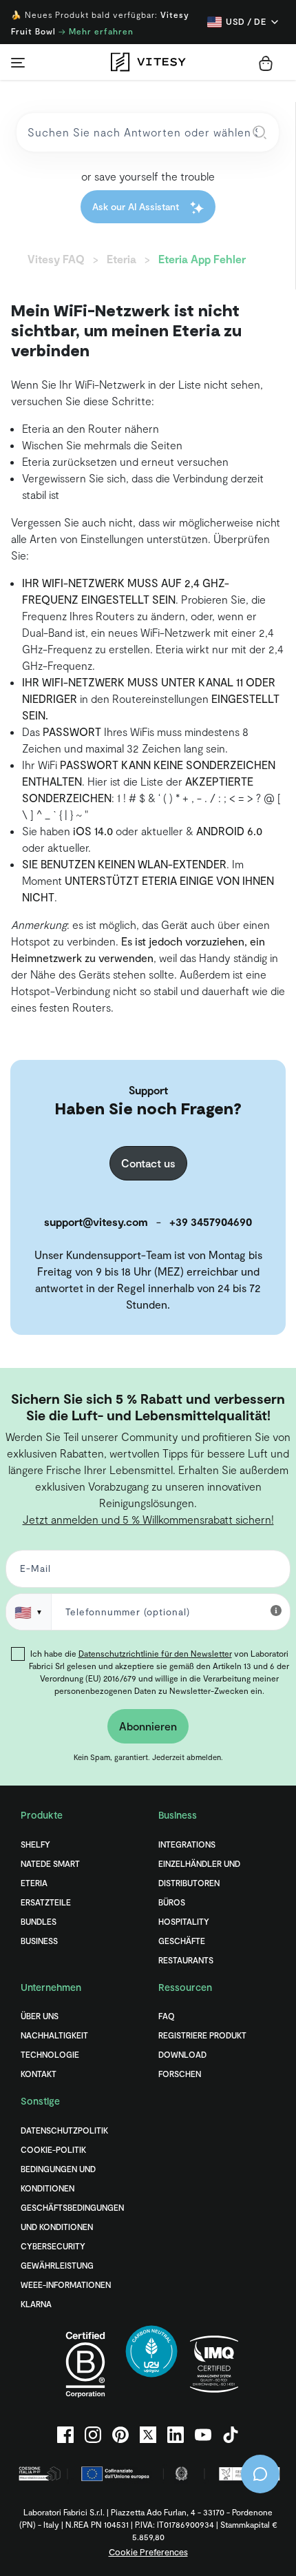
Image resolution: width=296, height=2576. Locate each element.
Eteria (34, 1883)
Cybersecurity (53, 2246)
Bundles (39, 1921)
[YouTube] (203, 2435)
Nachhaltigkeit (54, 2035)
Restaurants (186, 1960)
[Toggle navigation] (18, 62)
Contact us (148, 1163)
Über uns (40, 2016)
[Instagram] (93, 2435)
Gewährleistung (57, 2265)
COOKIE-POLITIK (53, 2149)
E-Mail (33, 1572)
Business (39, 1941)
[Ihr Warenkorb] (266, 63)
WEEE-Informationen (66, 2284)
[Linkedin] (176, 2435)
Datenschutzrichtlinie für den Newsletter (155, 1653)
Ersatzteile (46, 1902)
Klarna (36, 2304)
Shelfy (35, 1844)
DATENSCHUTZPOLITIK (64, 2130)
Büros (172, 1902)
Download (182, 2054)
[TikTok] (231, 2435)
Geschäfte (182, 1941)
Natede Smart (50, 1863)
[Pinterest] (120, 2435)
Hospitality (184, 1921)
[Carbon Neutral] (151, 2364)
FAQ (167, 2016)
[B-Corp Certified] (85, 2364)
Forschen (180, 2074)
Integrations (187, 1844)
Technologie (50, 2054)
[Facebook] (65, 2435)
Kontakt (39, 2074)
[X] (148, 2435)
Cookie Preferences (148, 2552)
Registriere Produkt (202, 2035)
